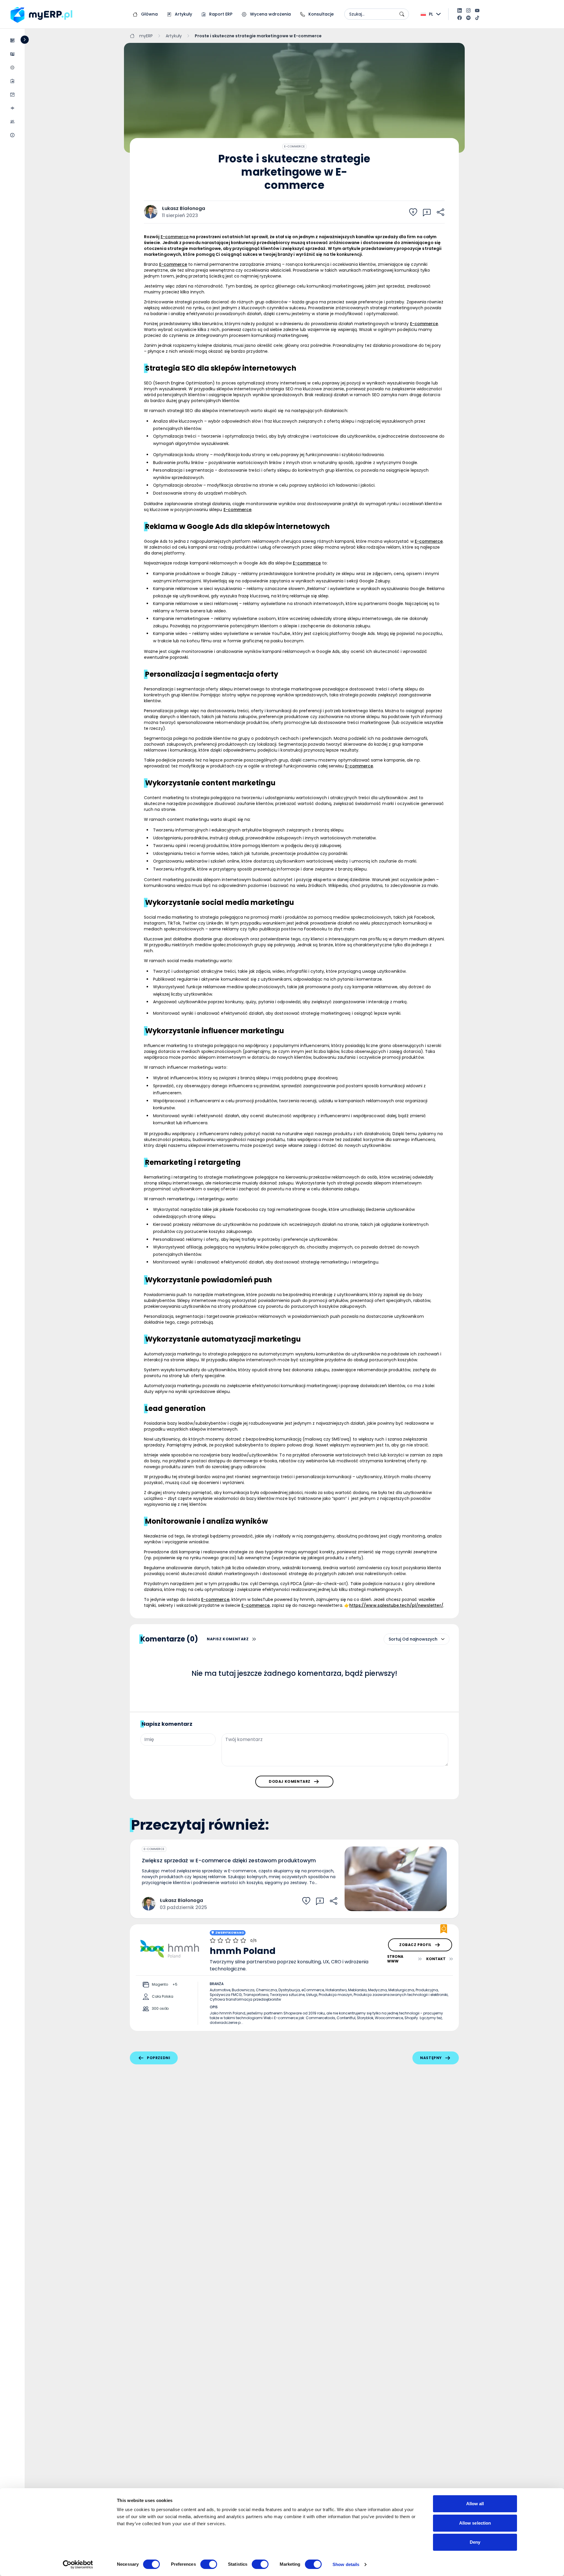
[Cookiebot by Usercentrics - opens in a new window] (78, 2565)
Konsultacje (320, 14)
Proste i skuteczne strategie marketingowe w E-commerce (258, 36)
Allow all (475, 2504)
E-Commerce (294, 146)
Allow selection (475, 2523)
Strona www (395, 1959)
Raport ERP (220, 14)
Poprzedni (158, 2058)
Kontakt (436, 1959)
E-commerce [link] (175, 237)
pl (431, 14)
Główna (149, 14)
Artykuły (183, 14)
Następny (431, 2058)
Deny (475, 2542)
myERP (146, 36)
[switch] (209, 2564)
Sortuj (395, 1639)
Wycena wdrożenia (270, 14)
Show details (346, 2564)
